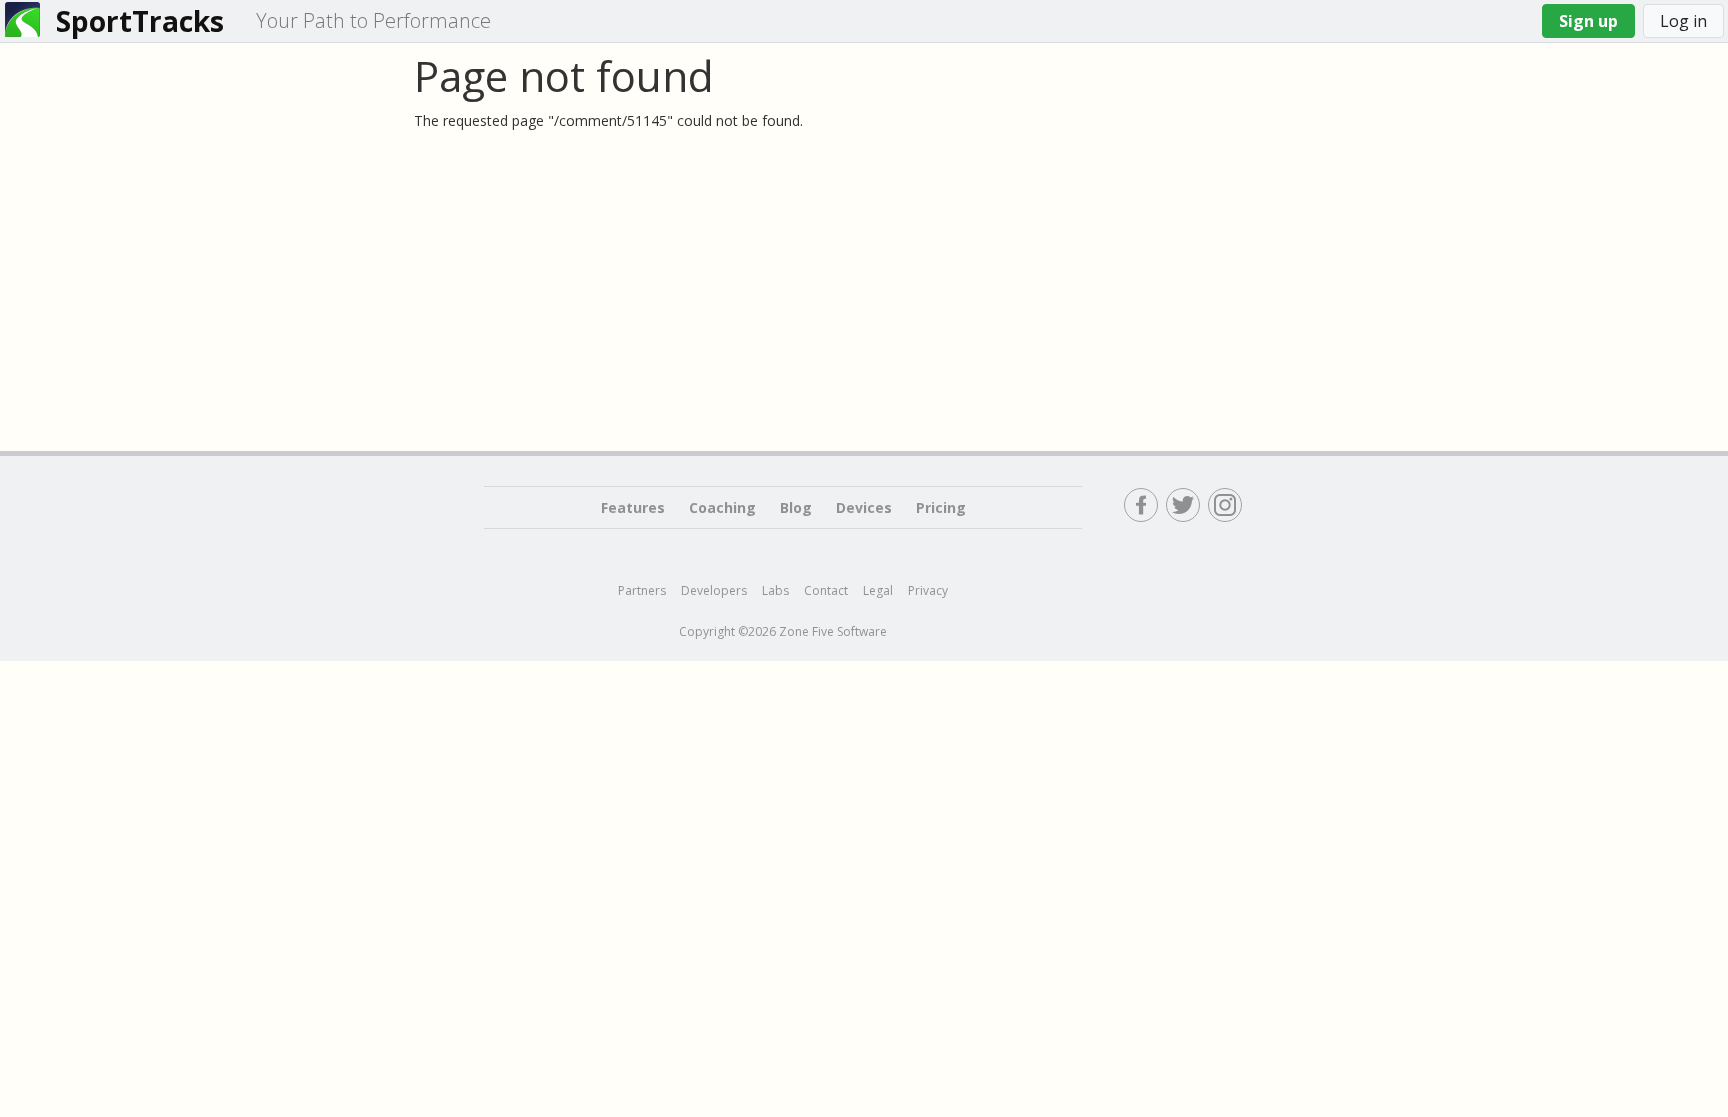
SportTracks (140, 21)
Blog (796, 507)
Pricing (941, 507)
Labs (775, 590)
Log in (1683, 21)
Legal (878, 590)
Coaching (722, 507)
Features (633, 507)
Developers (714, 590)
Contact (826, 590)
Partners (642, 590)
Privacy (928, 590)
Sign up (1588, 21)
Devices (864, 507)
